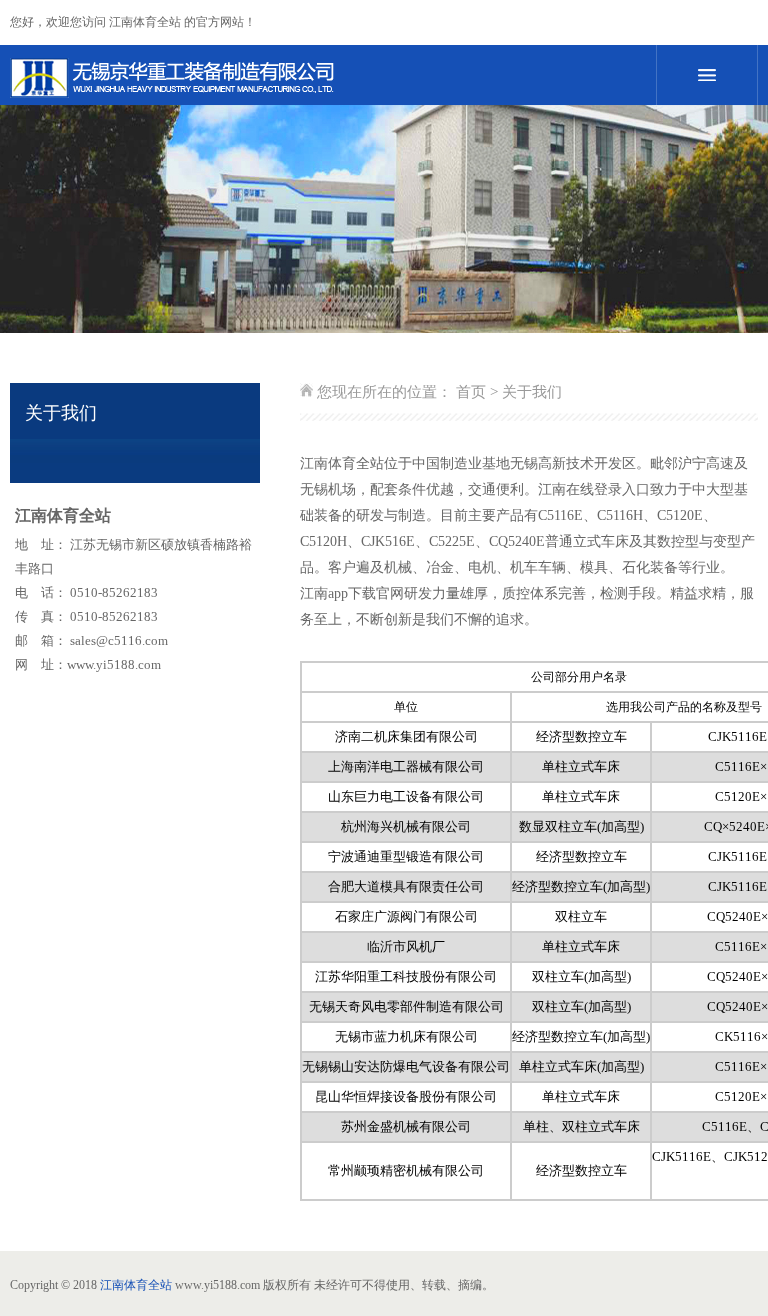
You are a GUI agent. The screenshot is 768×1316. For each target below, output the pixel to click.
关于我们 (532, 392)
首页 (471, 392)
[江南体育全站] (309, 78)
